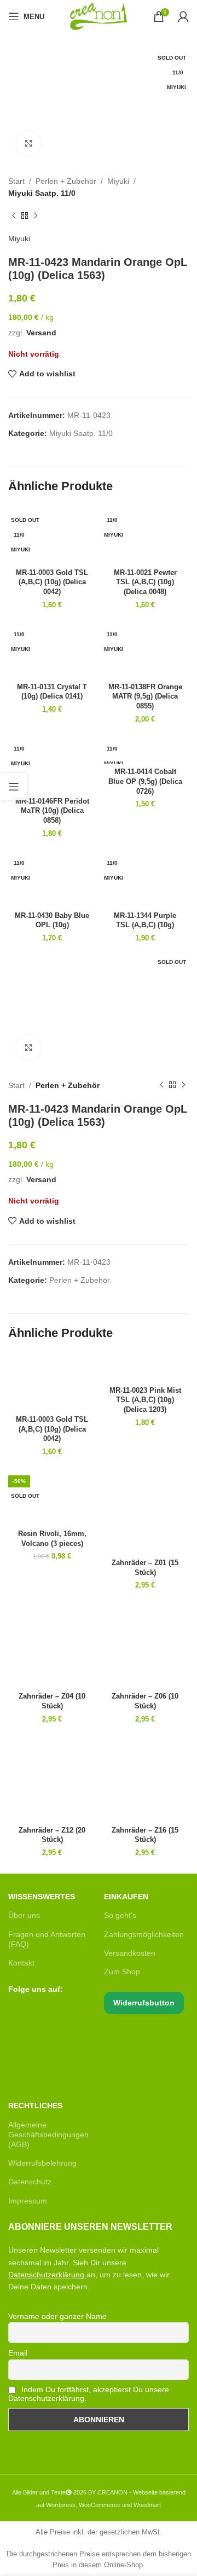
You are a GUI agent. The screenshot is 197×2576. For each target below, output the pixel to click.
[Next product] (36, 216)
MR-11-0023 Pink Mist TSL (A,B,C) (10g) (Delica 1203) (145, 1400)
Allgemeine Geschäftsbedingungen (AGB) (48, 2135)
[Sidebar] (14, 787)
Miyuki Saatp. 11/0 (42, 193)
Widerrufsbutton (144, 2003)
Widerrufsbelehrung (42, 2163)
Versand (41, 333)
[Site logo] (99, 16)
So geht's (120, 1915)
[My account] (183, 16)
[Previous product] (14, 216)
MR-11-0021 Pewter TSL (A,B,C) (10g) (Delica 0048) (145, 582)
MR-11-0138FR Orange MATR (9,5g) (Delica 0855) (145, 697)
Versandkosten (130, 1953)
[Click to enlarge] (29, 144)
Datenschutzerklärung (46, 2275)
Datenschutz (30, 2182)
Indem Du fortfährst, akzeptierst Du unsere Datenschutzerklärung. (89, 2394)
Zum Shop (122, 1972)
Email (18, 2353)
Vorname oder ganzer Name (57, 2316)
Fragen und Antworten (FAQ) (47, 1939)
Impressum (28, 2201)
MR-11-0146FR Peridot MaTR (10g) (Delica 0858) (52, 811)
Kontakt (21, 1963)
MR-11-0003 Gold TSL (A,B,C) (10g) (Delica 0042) (52, 582)
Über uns (24, 1915)
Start (16, 181)
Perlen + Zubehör (66, 181)
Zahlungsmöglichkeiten (144, 1934)
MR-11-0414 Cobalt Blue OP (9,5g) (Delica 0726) (145, 781)
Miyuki (118, 181)
